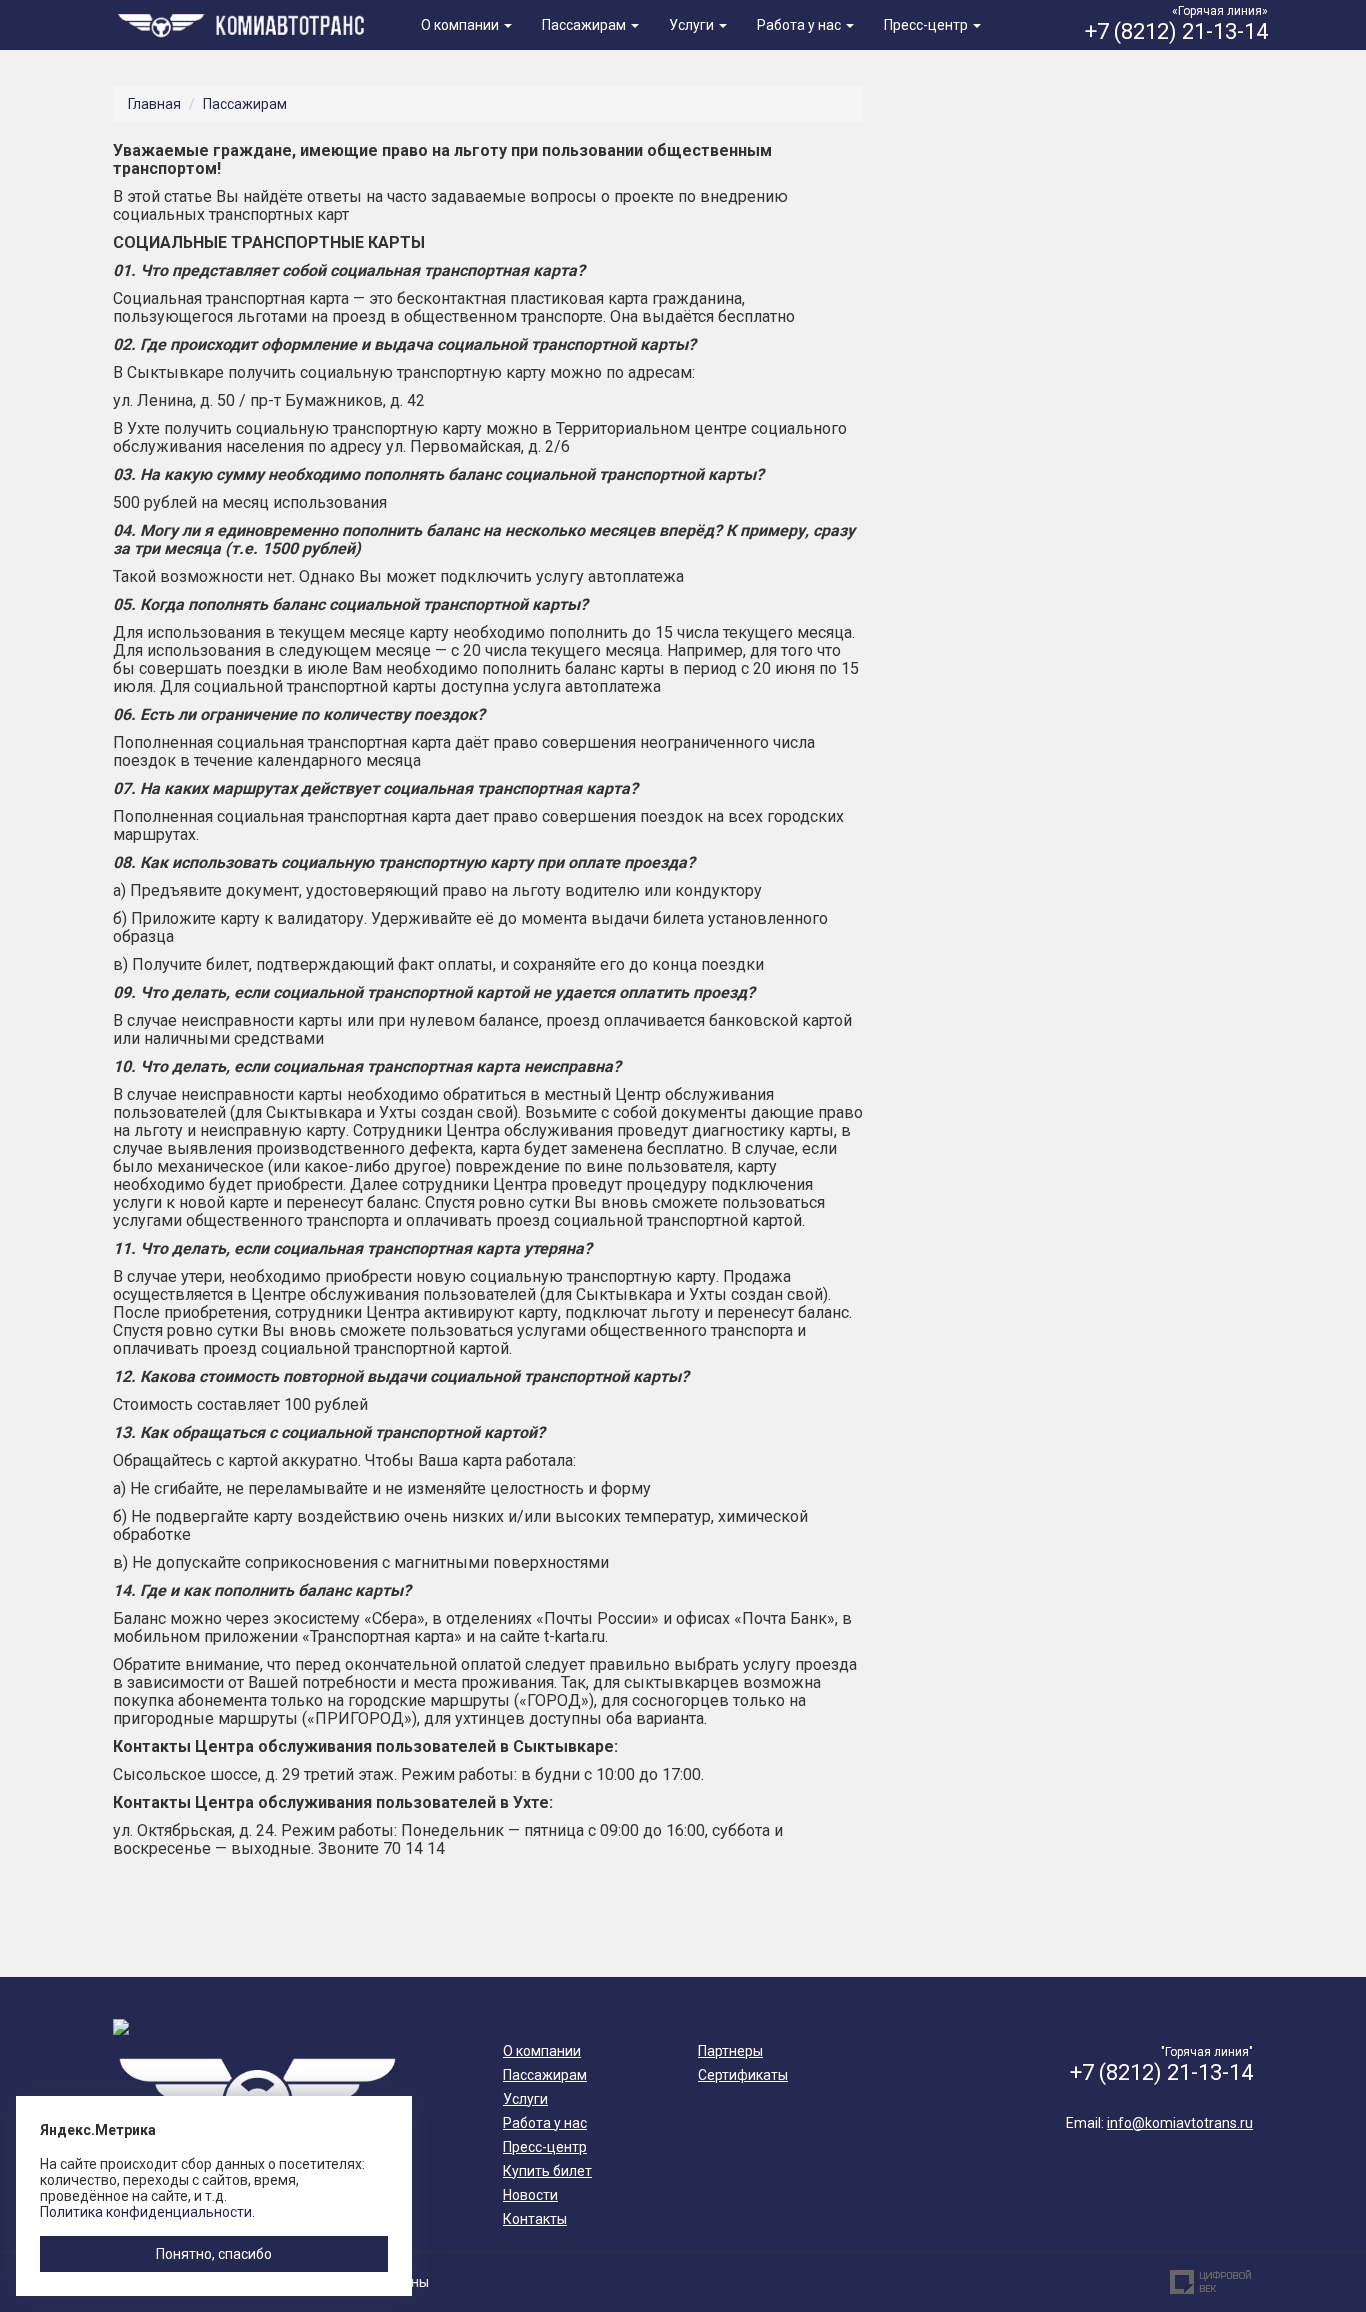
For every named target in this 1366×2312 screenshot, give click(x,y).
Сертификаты (743, 2075)
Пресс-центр (927, 25)
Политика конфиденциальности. (147, 2212)
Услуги (693, 25)
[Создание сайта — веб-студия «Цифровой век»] (1211, 2282)
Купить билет (547, 2171)
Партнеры (730, 2051)
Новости (530, 2195)
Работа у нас (800, 25)
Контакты (535, 2219)
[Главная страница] (244, 23)
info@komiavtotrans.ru (1180, 2123)
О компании (461, 25)
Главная (154, 104)
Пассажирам (585, 25)
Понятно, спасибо (214, 2254)
